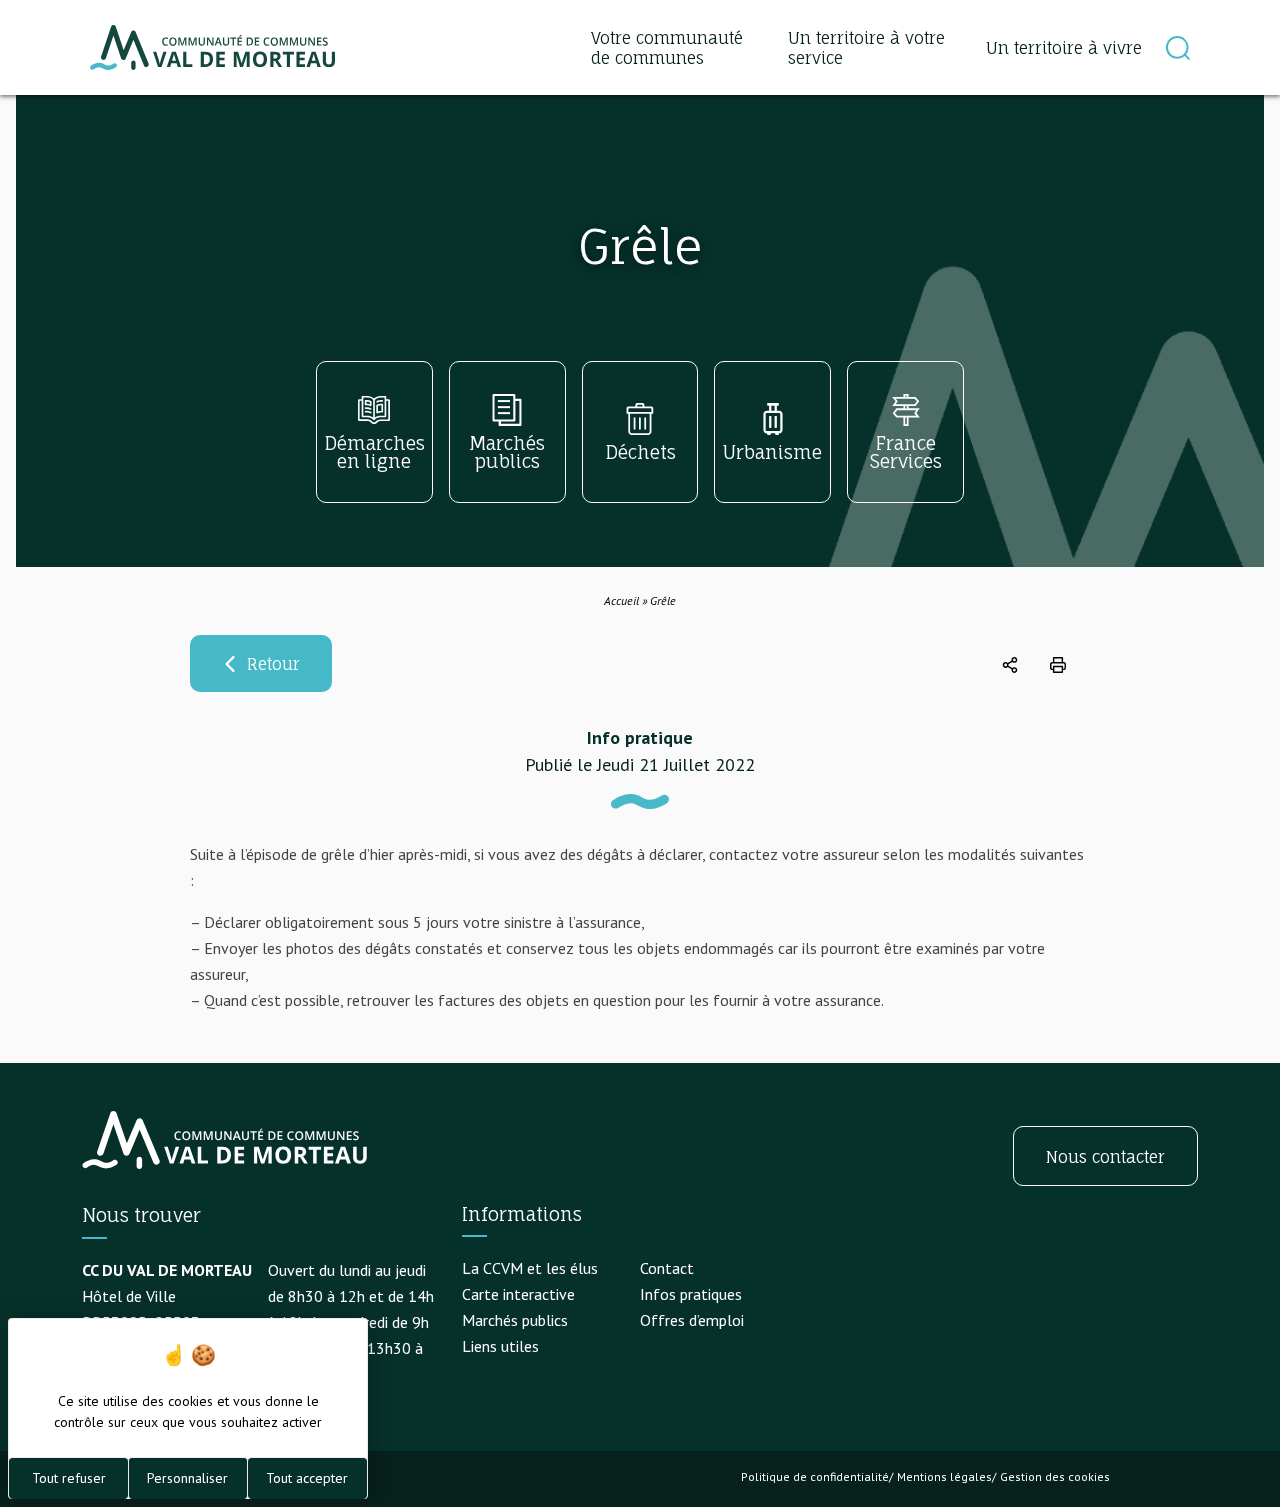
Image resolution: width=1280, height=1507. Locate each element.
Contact (667, 1268)
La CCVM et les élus (530, 1268)
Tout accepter (307, 1478)
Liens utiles (500, 1346)
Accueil (621, 600)
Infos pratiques (691, 1294)
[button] (1178, 48)
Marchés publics (515, 1320)
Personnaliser (187, 1478)
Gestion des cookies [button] (1055, 1476)
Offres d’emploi (692, 1320)
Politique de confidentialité (815, 1476)
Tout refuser (69, 1478)
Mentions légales (944, 1476)
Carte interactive (518, 1294)
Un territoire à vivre (1064, 48)
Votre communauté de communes (667, 48)
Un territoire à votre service (866, 48)
